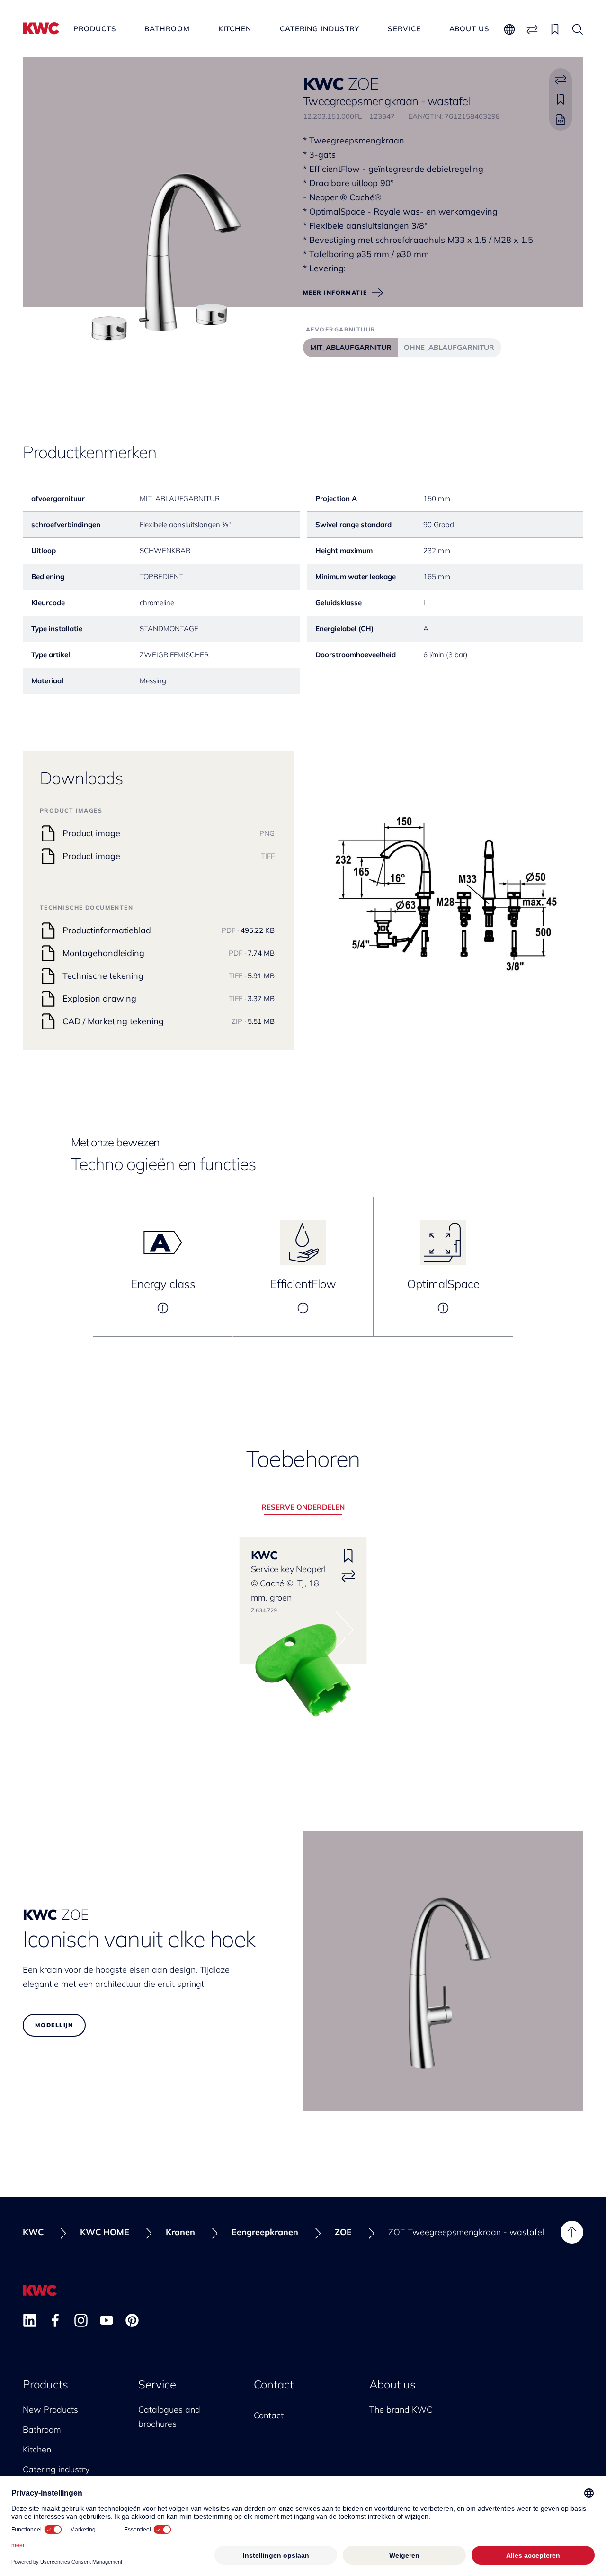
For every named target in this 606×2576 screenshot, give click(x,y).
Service (404, 29)
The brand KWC (401, 2410)
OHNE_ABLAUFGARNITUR (449, 347)
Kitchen (235, 29)
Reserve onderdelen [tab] (303, 1507)
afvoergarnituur (341, 329)
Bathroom (167, 29)
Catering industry (320, 29)
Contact (274, 2384)
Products (95, 29)
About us (469, 29)
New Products (50, 2410)
